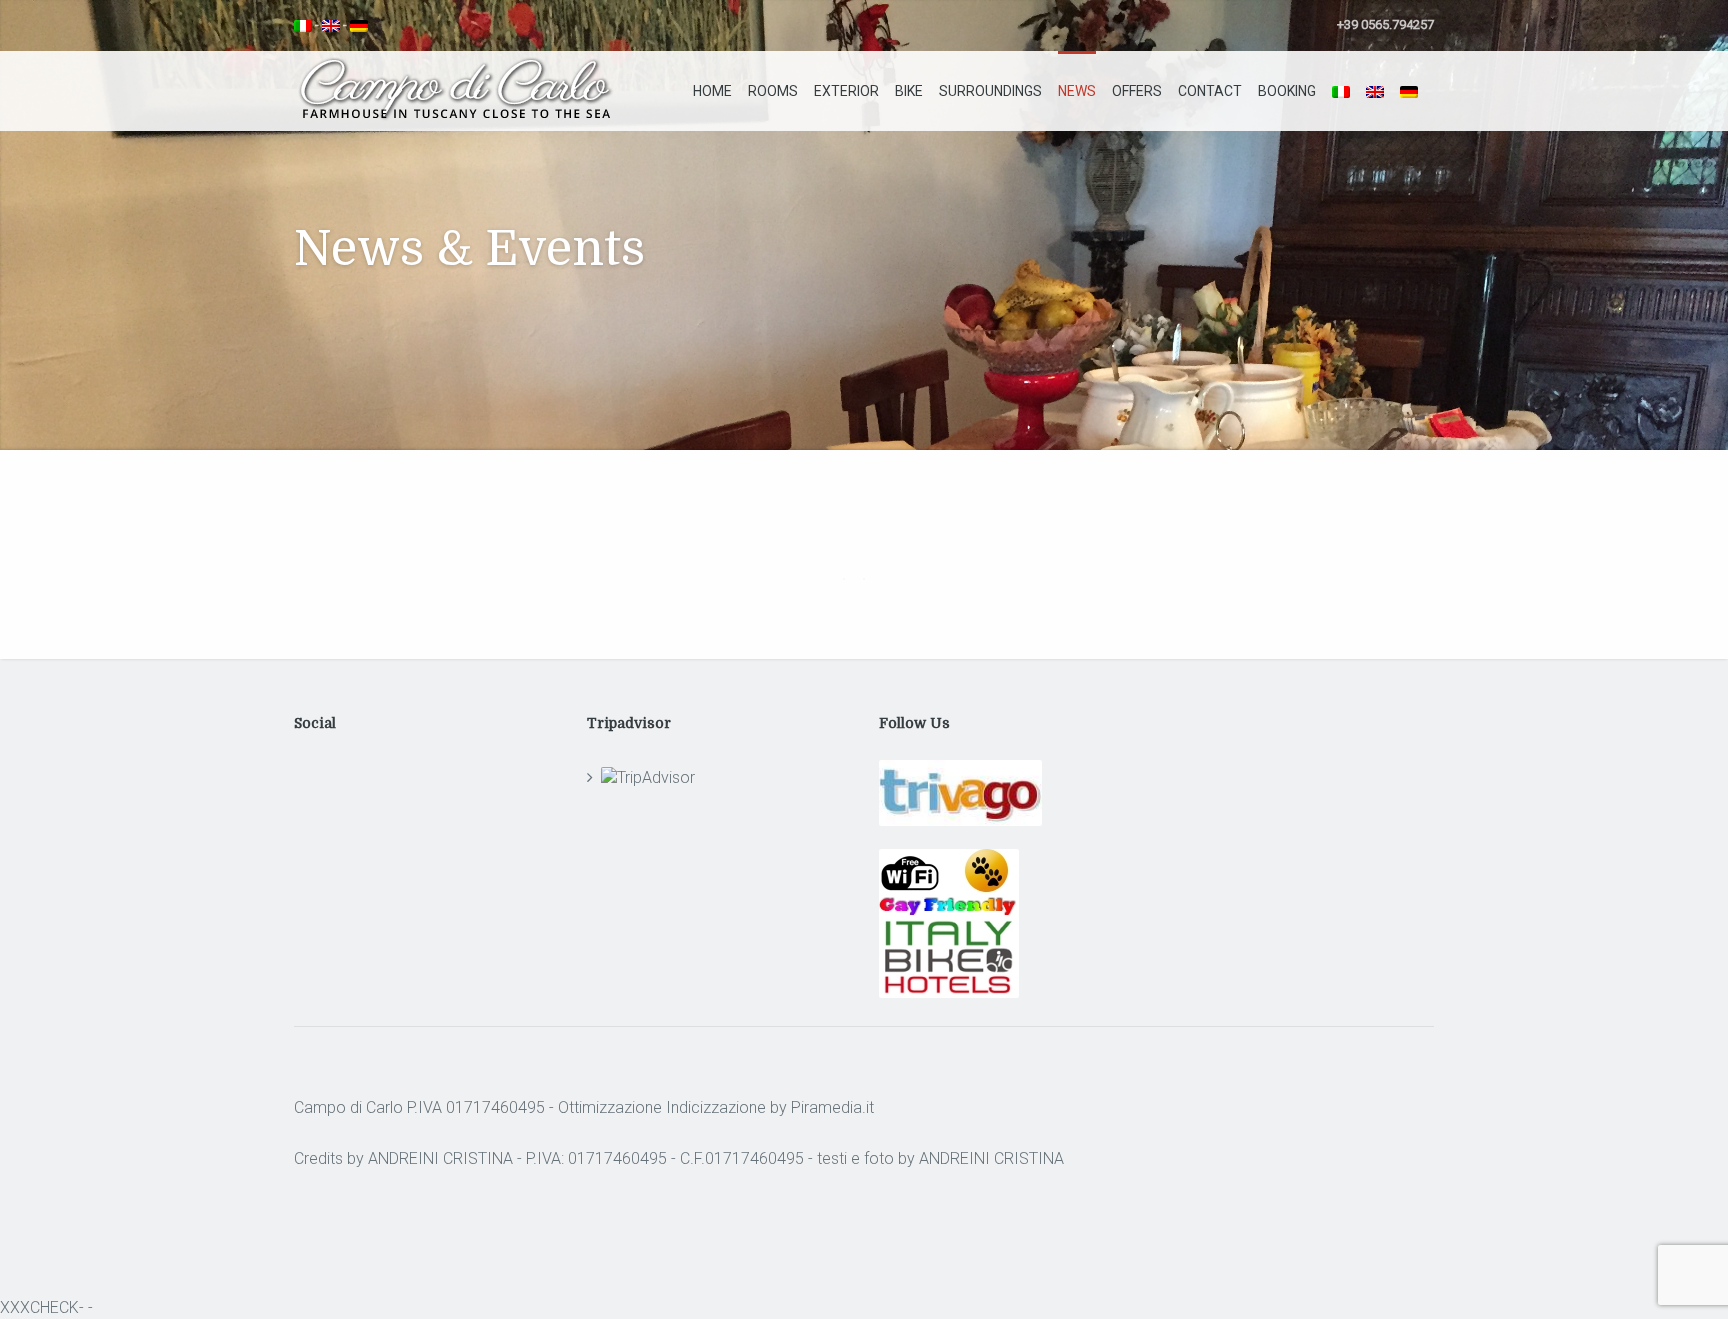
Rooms (773, 91)
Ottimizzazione (610, 1107)
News (1077, 91)
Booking (1287, 91)
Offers (1137, 91)
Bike (909, 91)
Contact (1210, 91)
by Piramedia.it (822, 1107)
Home (712, 91)
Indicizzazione (716, 1107)
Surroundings (990, 91)
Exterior (846, 91)
